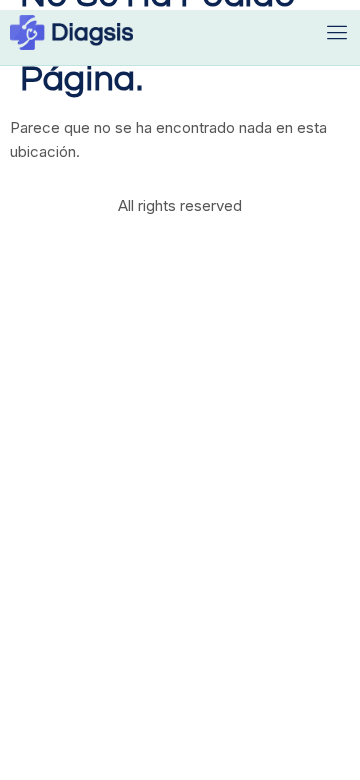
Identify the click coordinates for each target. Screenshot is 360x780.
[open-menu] (337, 32)
